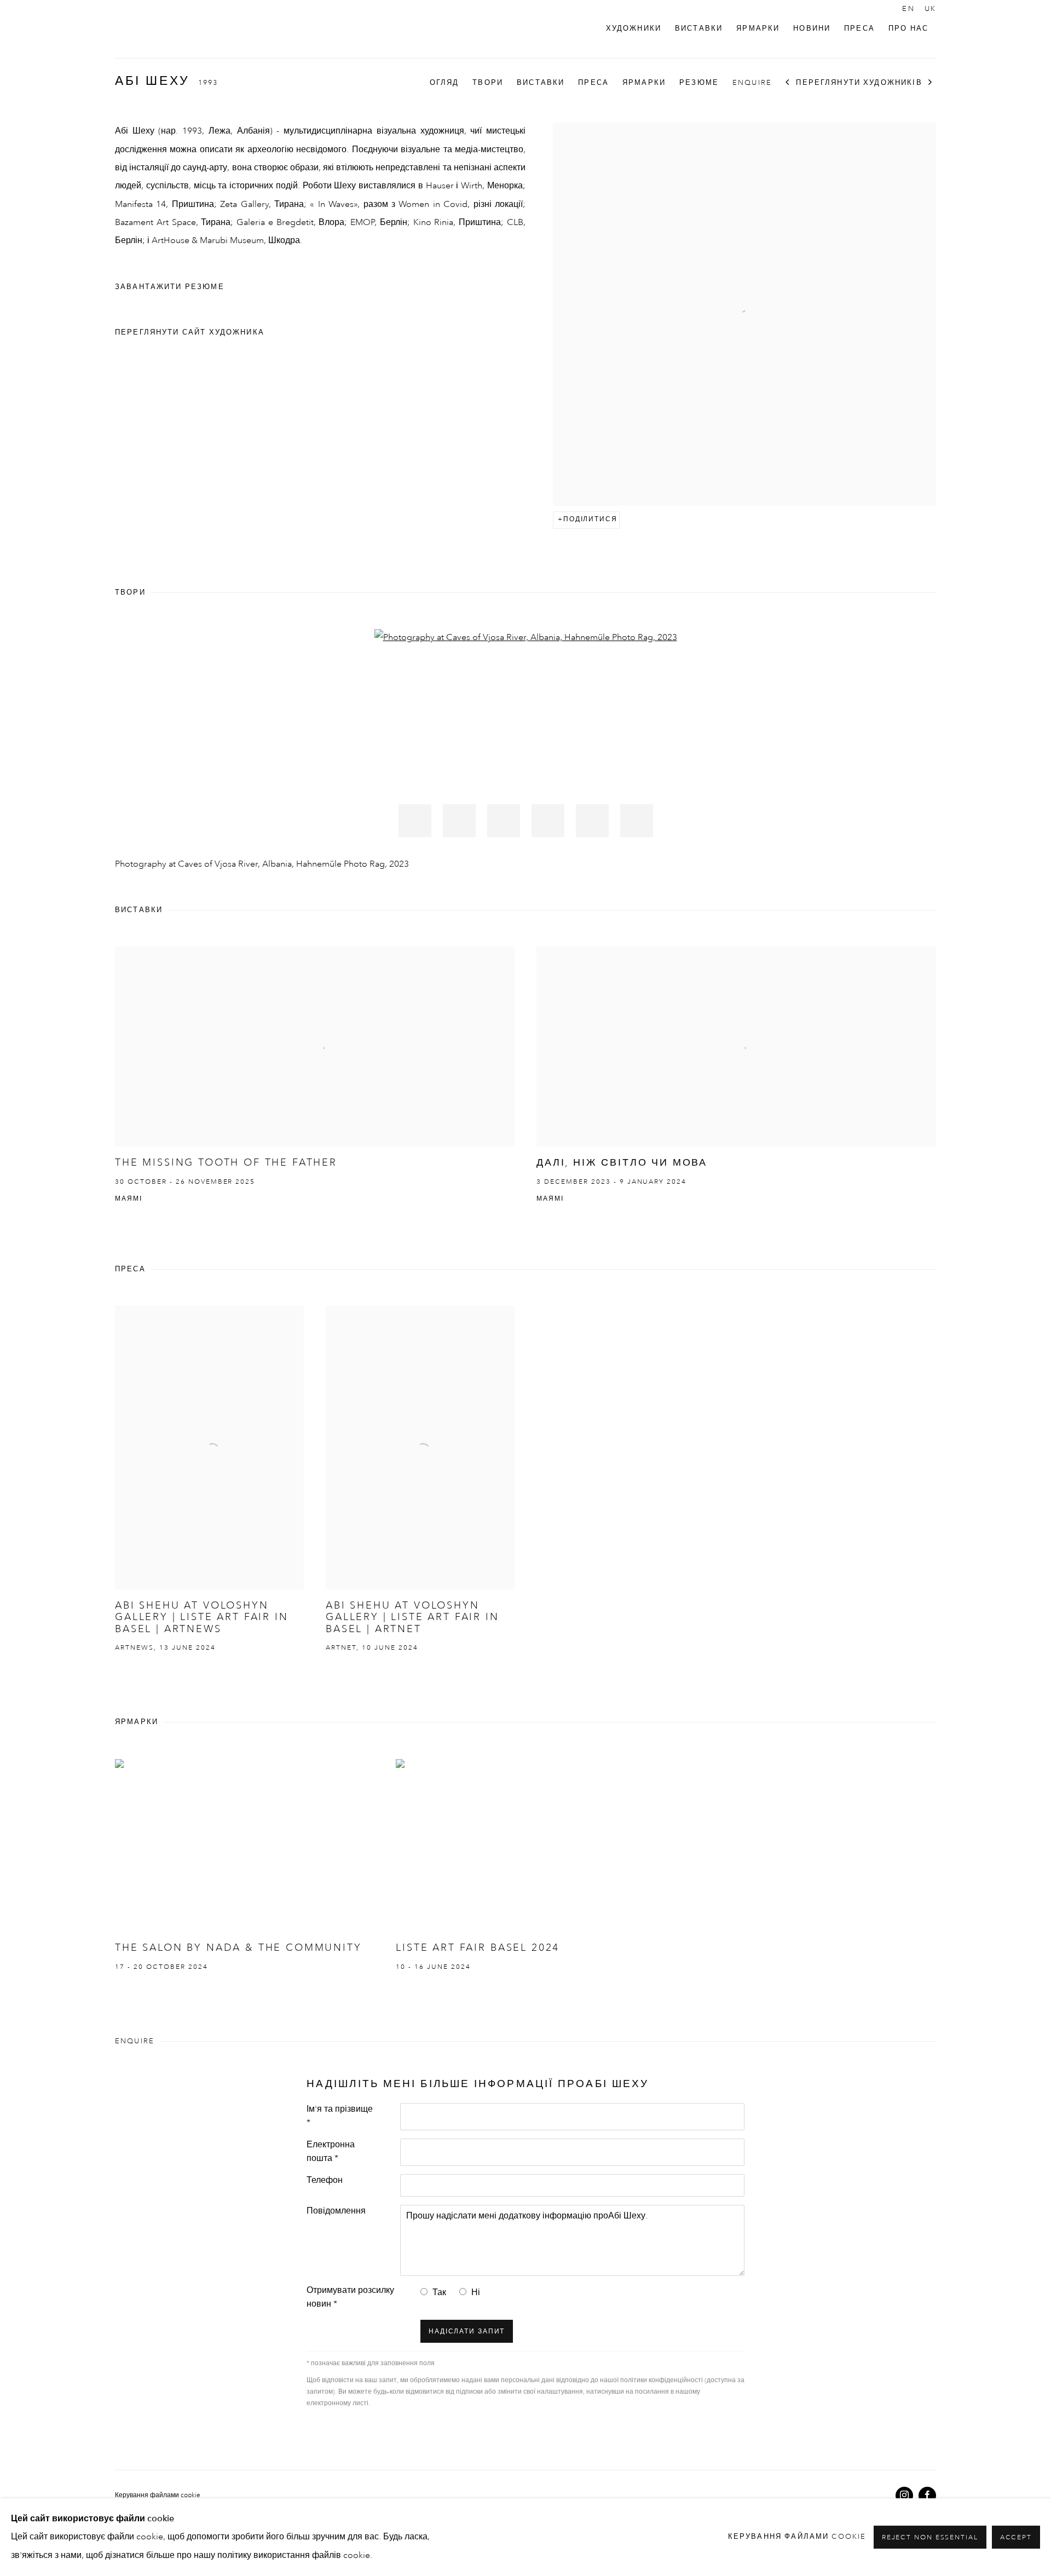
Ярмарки (758, 29)
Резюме (699, 83)
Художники (634, 29)
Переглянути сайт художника (190, 333)
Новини (812, 29)
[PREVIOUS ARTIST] (788, 83)
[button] (415, 821)
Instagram (904, 2496)
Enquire (752, 83)
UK (930, 9)
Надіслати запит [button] (467, 2332)
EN (908, 9)
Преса (859, 29)
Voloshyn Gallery (153, 29)
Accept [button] (1016, 2538)
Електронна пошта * (331, 2152)
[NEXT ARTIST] (931, 83)
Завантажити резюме (178, 290)
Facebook (927, 2496)
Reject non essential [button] (930, 2538)
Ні (476, 2293)
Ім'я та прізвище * (340, 2116)
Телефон (325, 2181)
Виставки (699, 29)
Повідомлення (336, 2211)
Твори (488, 83)
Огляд (444, 83)
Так (439, 2293)
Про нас (908, 29)
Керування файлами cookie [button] (158, 2496)
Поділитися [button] (590, 520)
